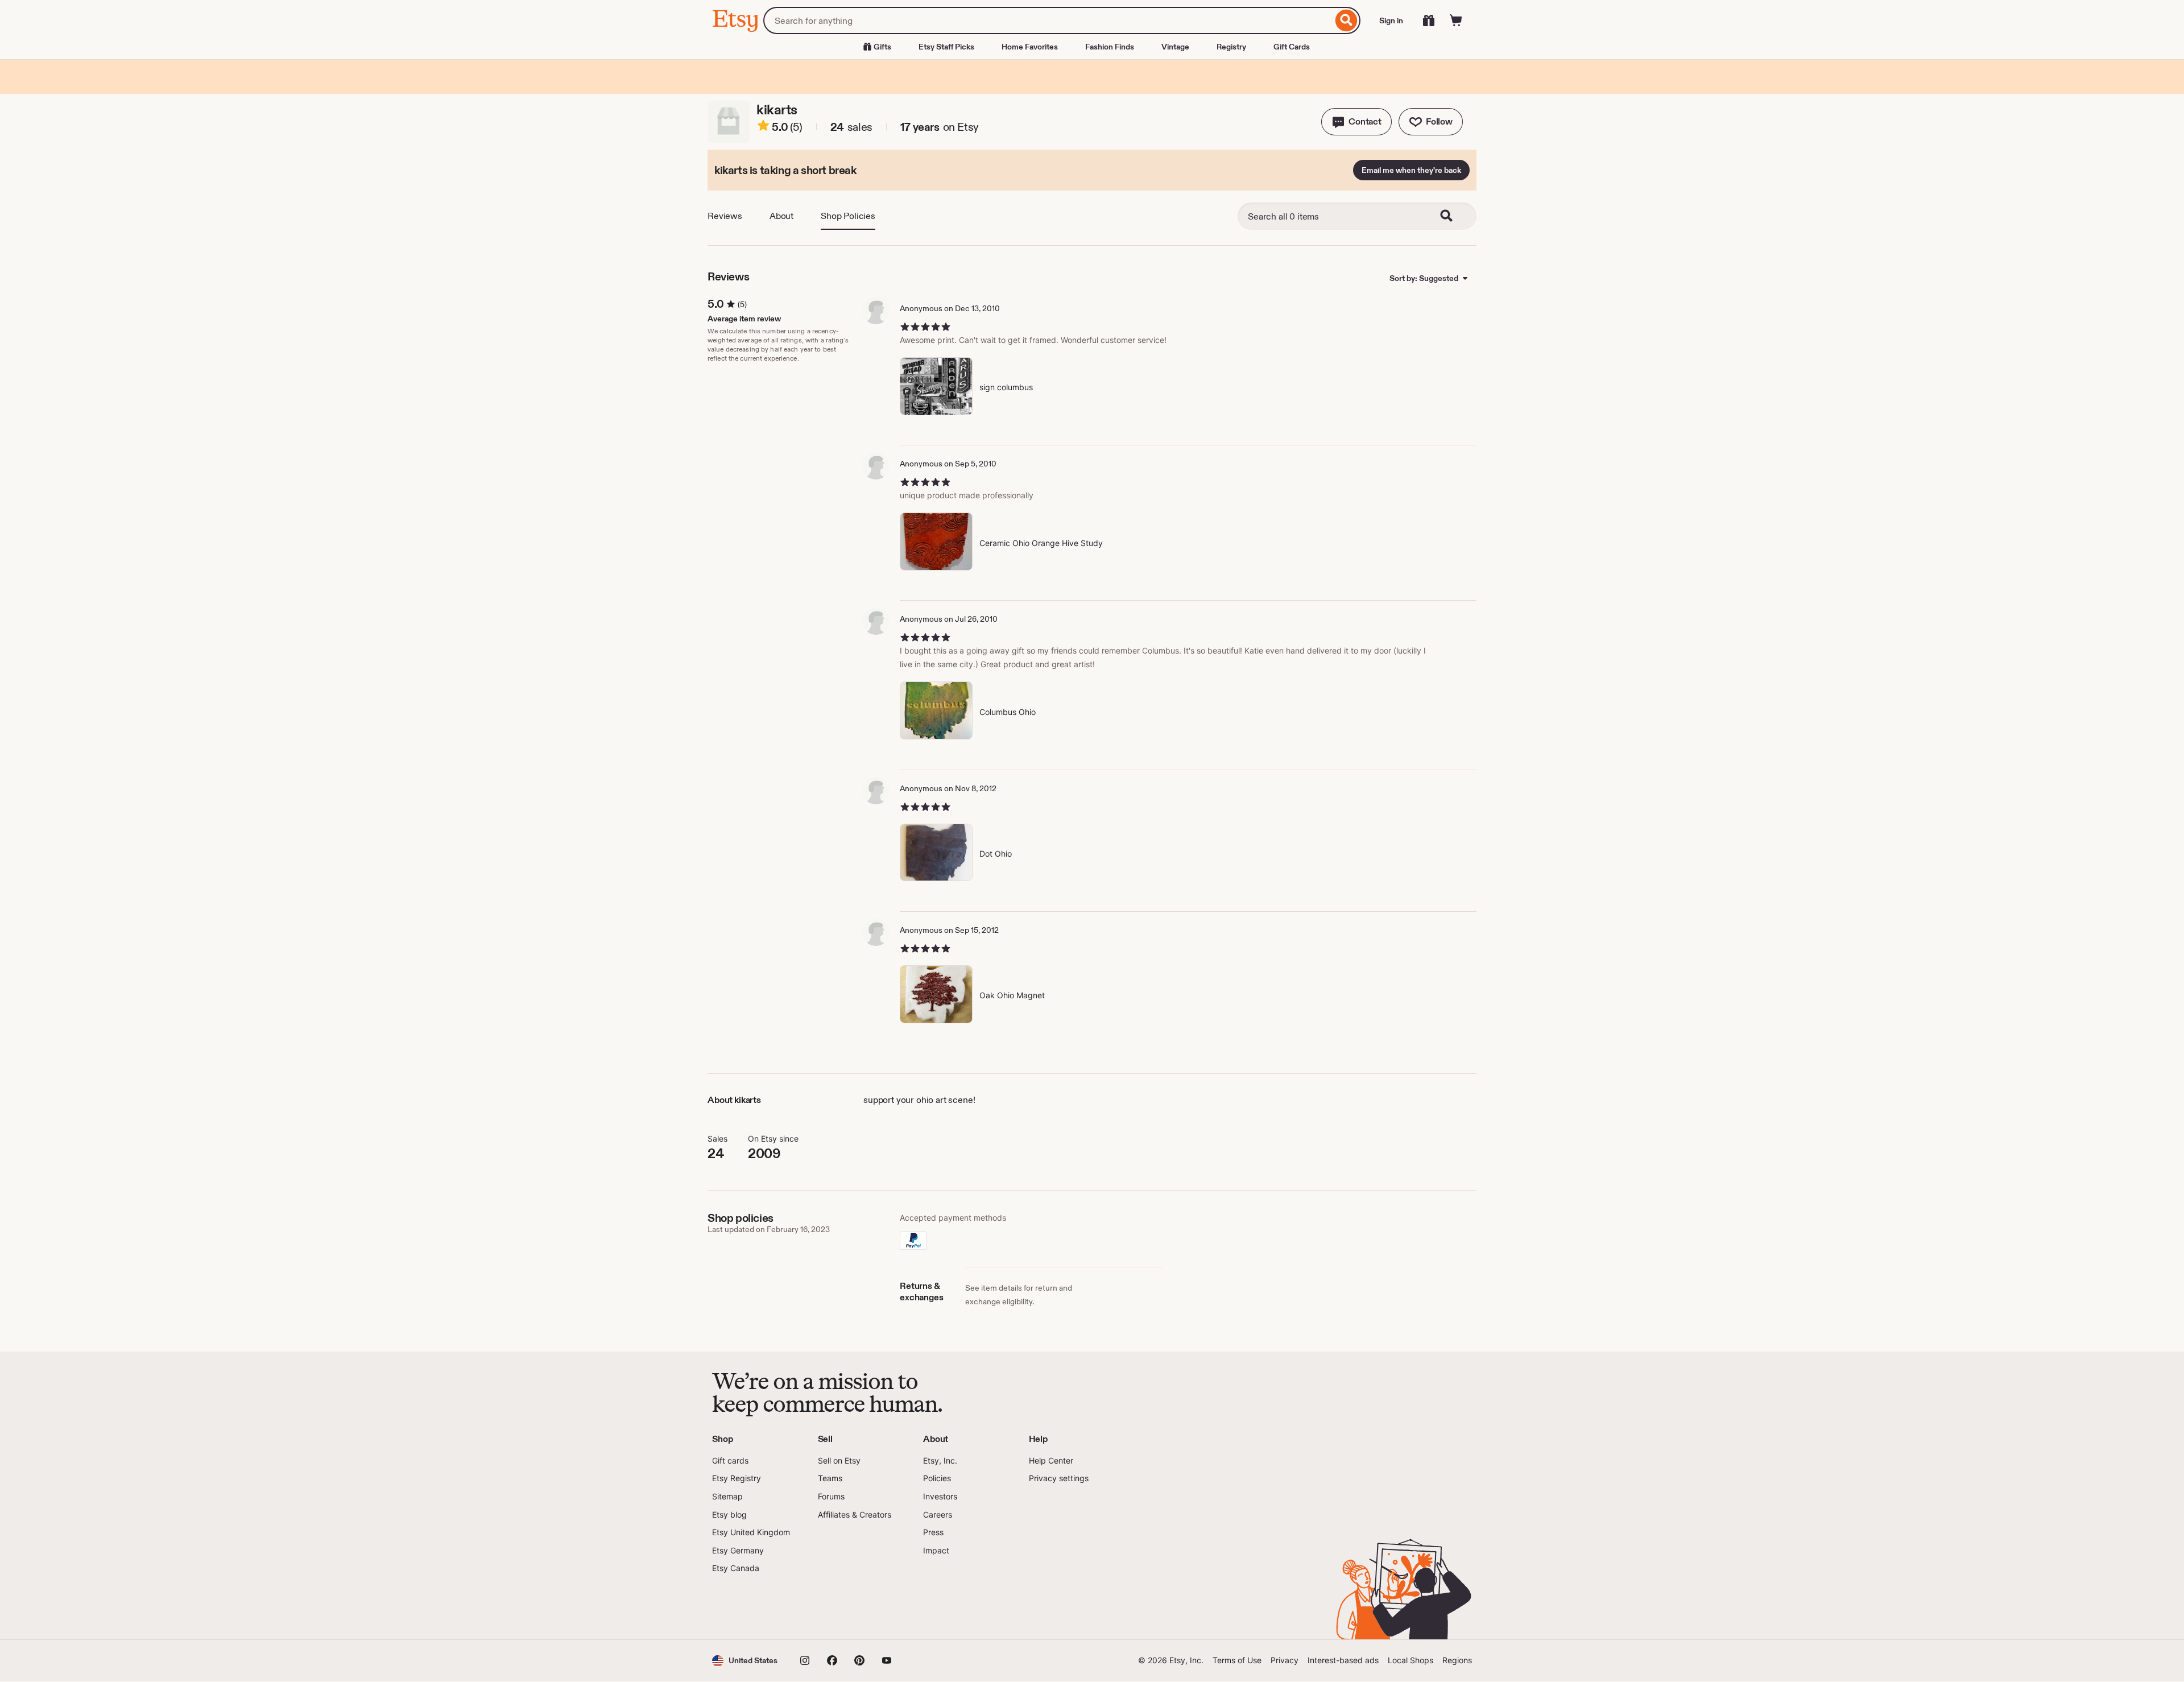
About (781, 216)
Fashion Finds (1110, 47)
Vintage (1175, 47)
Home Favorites (1030, 47)
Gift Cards (1292, 47)
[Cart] (1456, 20)
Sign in (1391, 20)
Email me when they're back (1411, 170)
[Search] (1347, 20)
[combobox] (1048, 20)
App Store (750, 1607)
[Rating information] (763, 127)
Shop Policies (848, 216)
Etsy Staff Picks (946, 47)
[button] (1356, 122)
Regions (1457, 1660)
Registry (1231, 47)
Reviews (725, 216)
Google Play (836, 1607)
